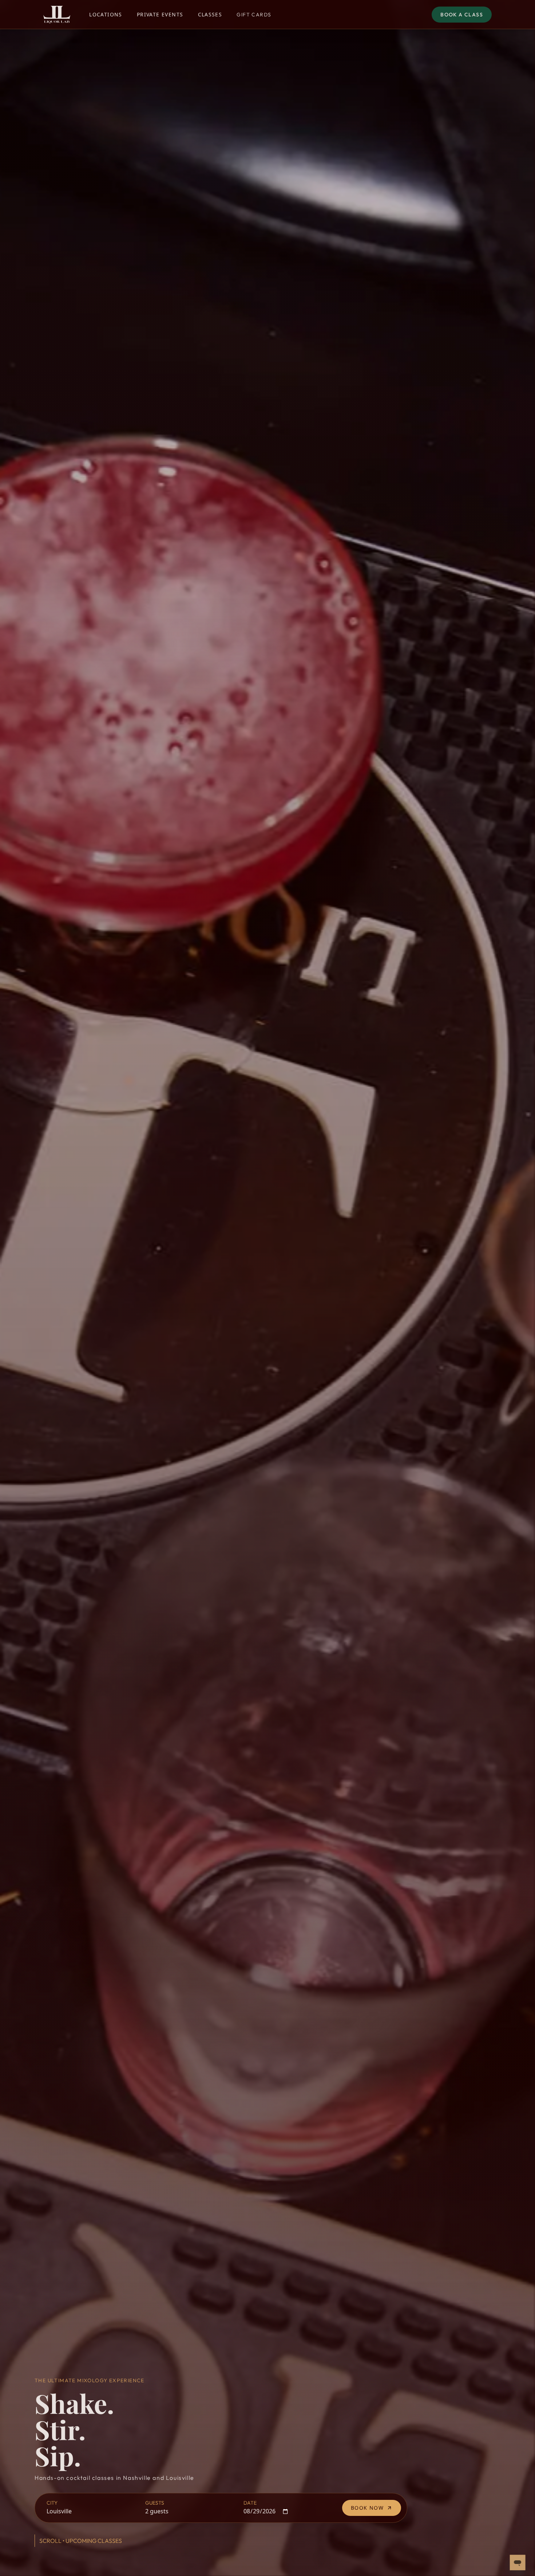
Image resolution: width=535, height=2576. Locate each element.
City (52, 2503)
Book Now (367, 2508)
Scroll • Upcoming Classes (81, 2541)
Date (250, 2503)
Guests (155, 2503)
